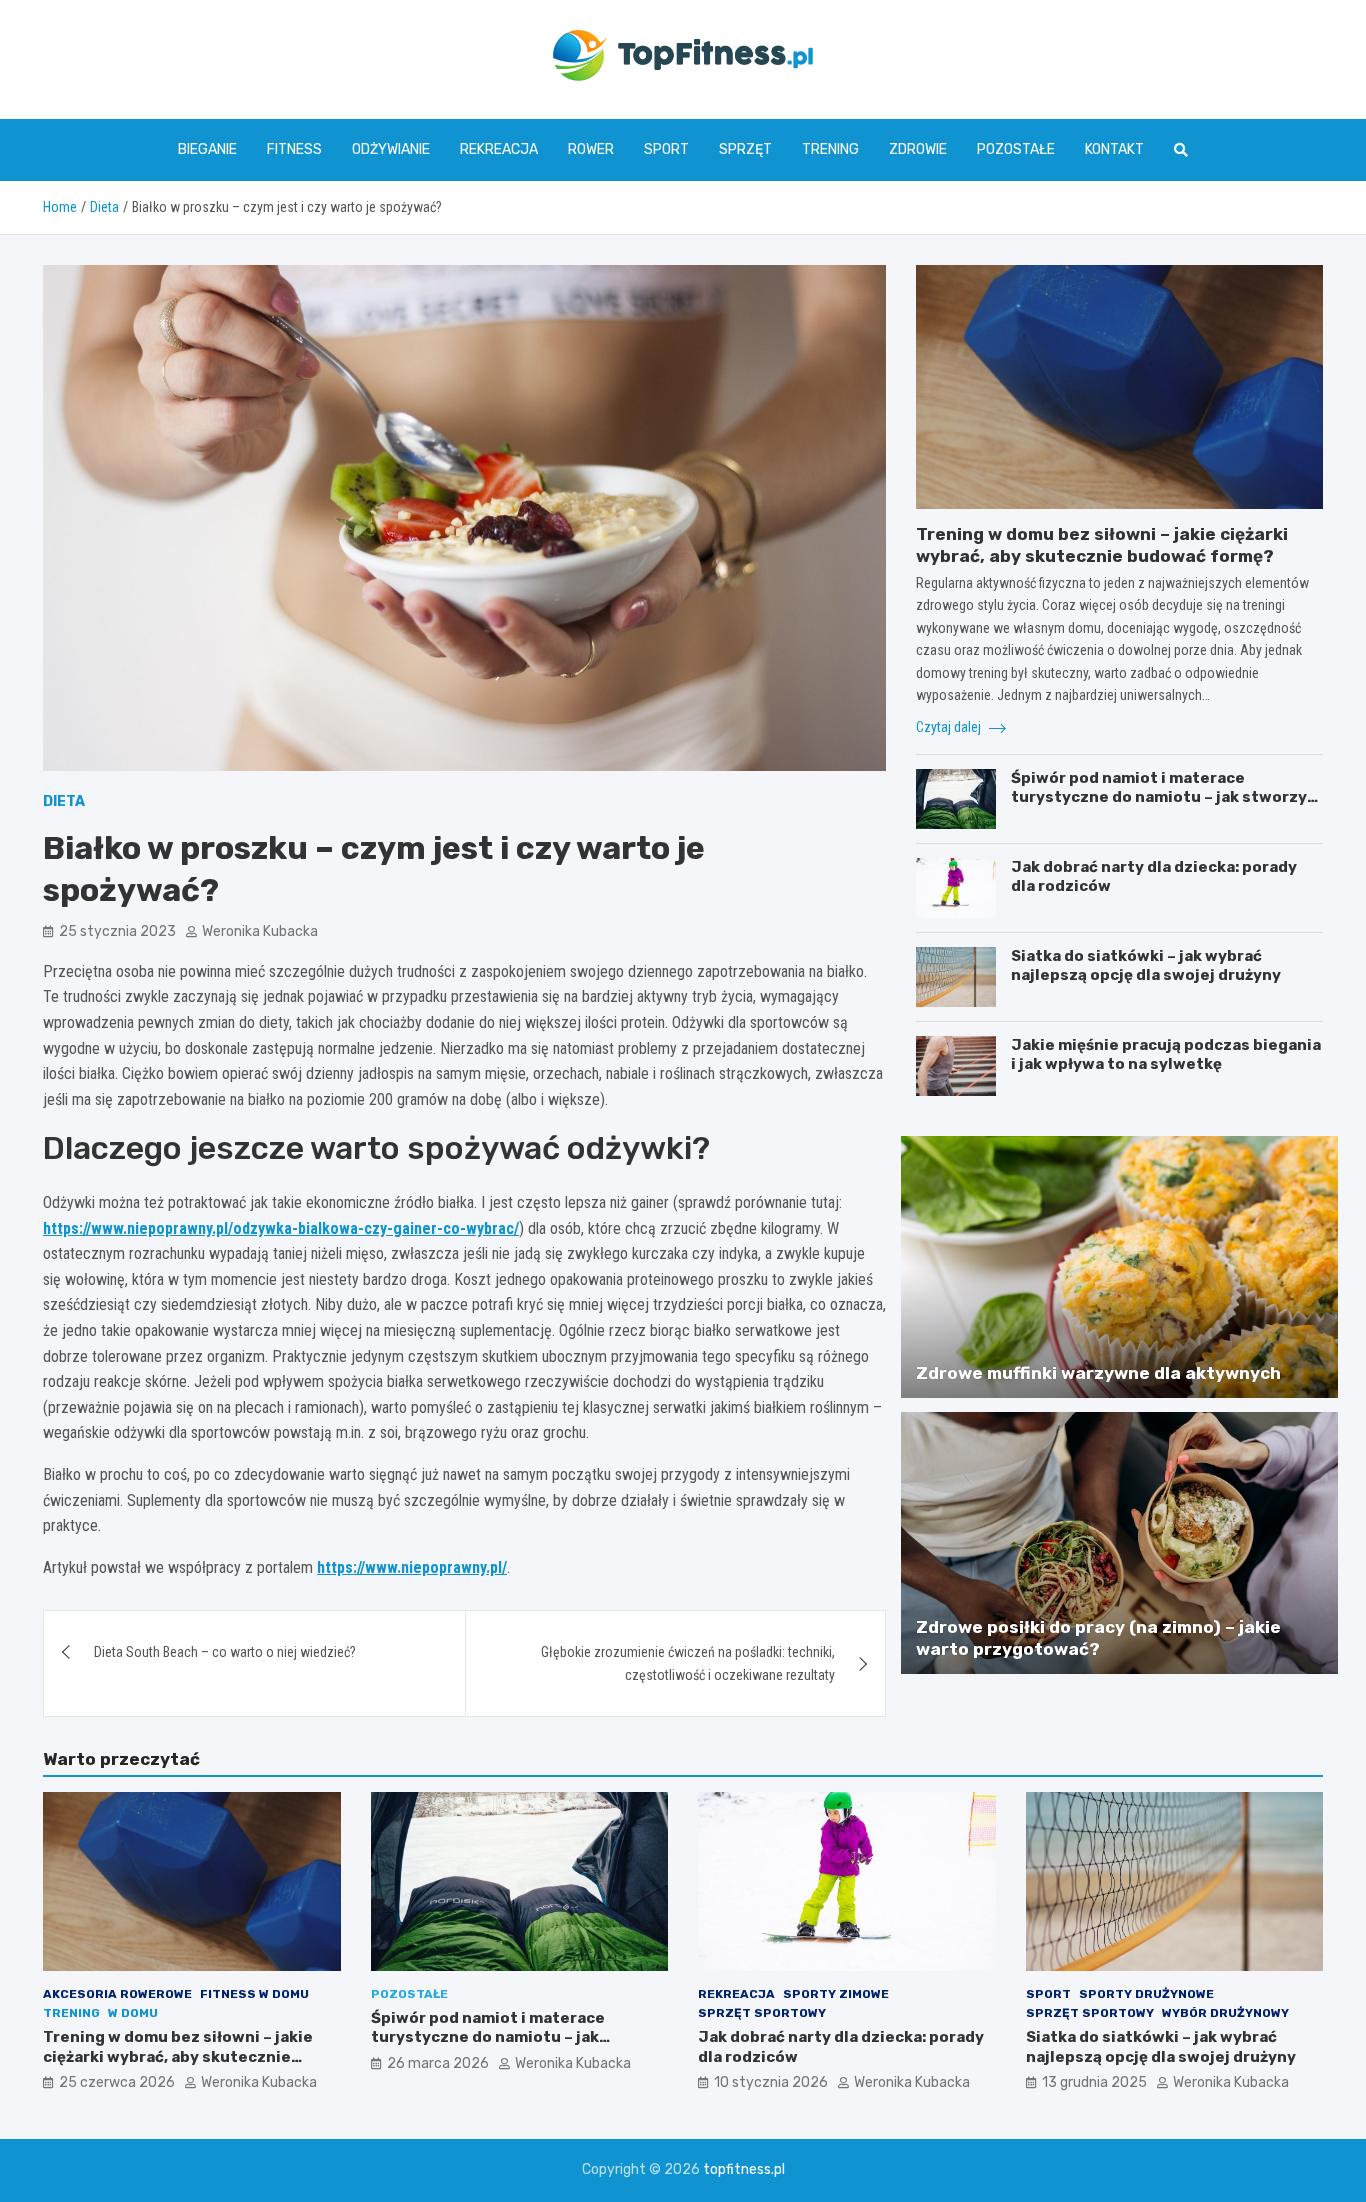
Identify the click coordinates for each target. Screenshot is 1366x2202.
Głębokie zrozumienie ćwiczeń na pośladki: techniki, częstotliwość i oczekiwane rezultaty (688, 1663)
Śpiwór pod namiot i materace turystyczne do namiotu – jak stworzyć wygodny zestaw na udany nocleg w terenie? (1163, 807)
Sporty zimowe (836, 1994)
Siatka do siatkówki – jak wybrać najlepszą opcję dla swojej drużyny (1146, 966)
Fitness (294, 149)
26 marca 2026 (438, 2063)
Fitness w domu (254, 1994)
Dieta (64, 801)
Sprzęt (745, 149)
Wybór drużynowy (1225, 2013)
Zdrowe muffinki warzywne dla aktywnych (1098, 1373)
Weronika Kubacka (260, 931)
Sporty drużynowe (1146, 1994)
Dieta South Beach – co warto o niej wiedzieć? (225, 1652)
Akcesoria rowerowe (117, 1994)
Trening (830, 149)
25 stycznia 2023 (117, 931)
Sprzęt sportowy (762, 2013)
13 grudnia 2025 (1094, 2082)
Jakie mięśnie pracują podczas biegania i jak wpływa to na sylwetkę (1166, 1055)
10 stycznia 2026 (771, 2082)
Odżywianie (391, 149)
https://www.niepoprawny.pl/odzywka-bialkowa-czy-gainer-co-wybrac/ (281, 1228)
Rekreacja (499, 149)
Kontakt (1114, 149)
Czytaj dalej (950, 727)
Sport (666, 149)
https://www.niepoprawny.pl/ (412, 1567)
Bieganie (207, 149)
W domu (133, 2013)
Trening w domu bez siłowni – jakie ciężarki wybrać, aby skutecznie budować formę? (178, 2056)
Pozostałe (1016, 149)
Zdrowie (918, 149)
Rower (591, 149)
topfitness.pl (744, 2169)
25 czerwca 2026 (117, 2082)
